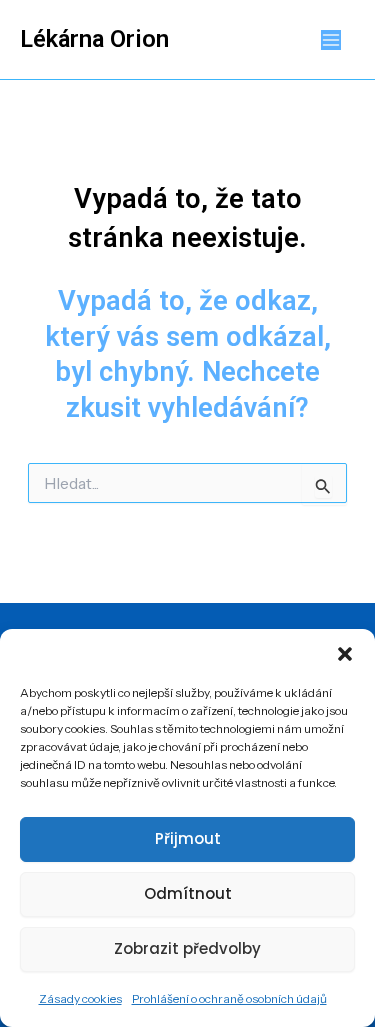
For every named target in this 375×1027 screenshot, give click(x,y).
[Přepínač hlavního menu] (331, 39)
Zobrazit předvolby (187, 948)
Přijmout (188, 838)
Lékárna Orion (94, 39)
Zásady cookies (80, 998)
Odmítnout (188, 893)
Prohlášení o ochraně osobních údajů (229, 998)
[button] (345, 654)
